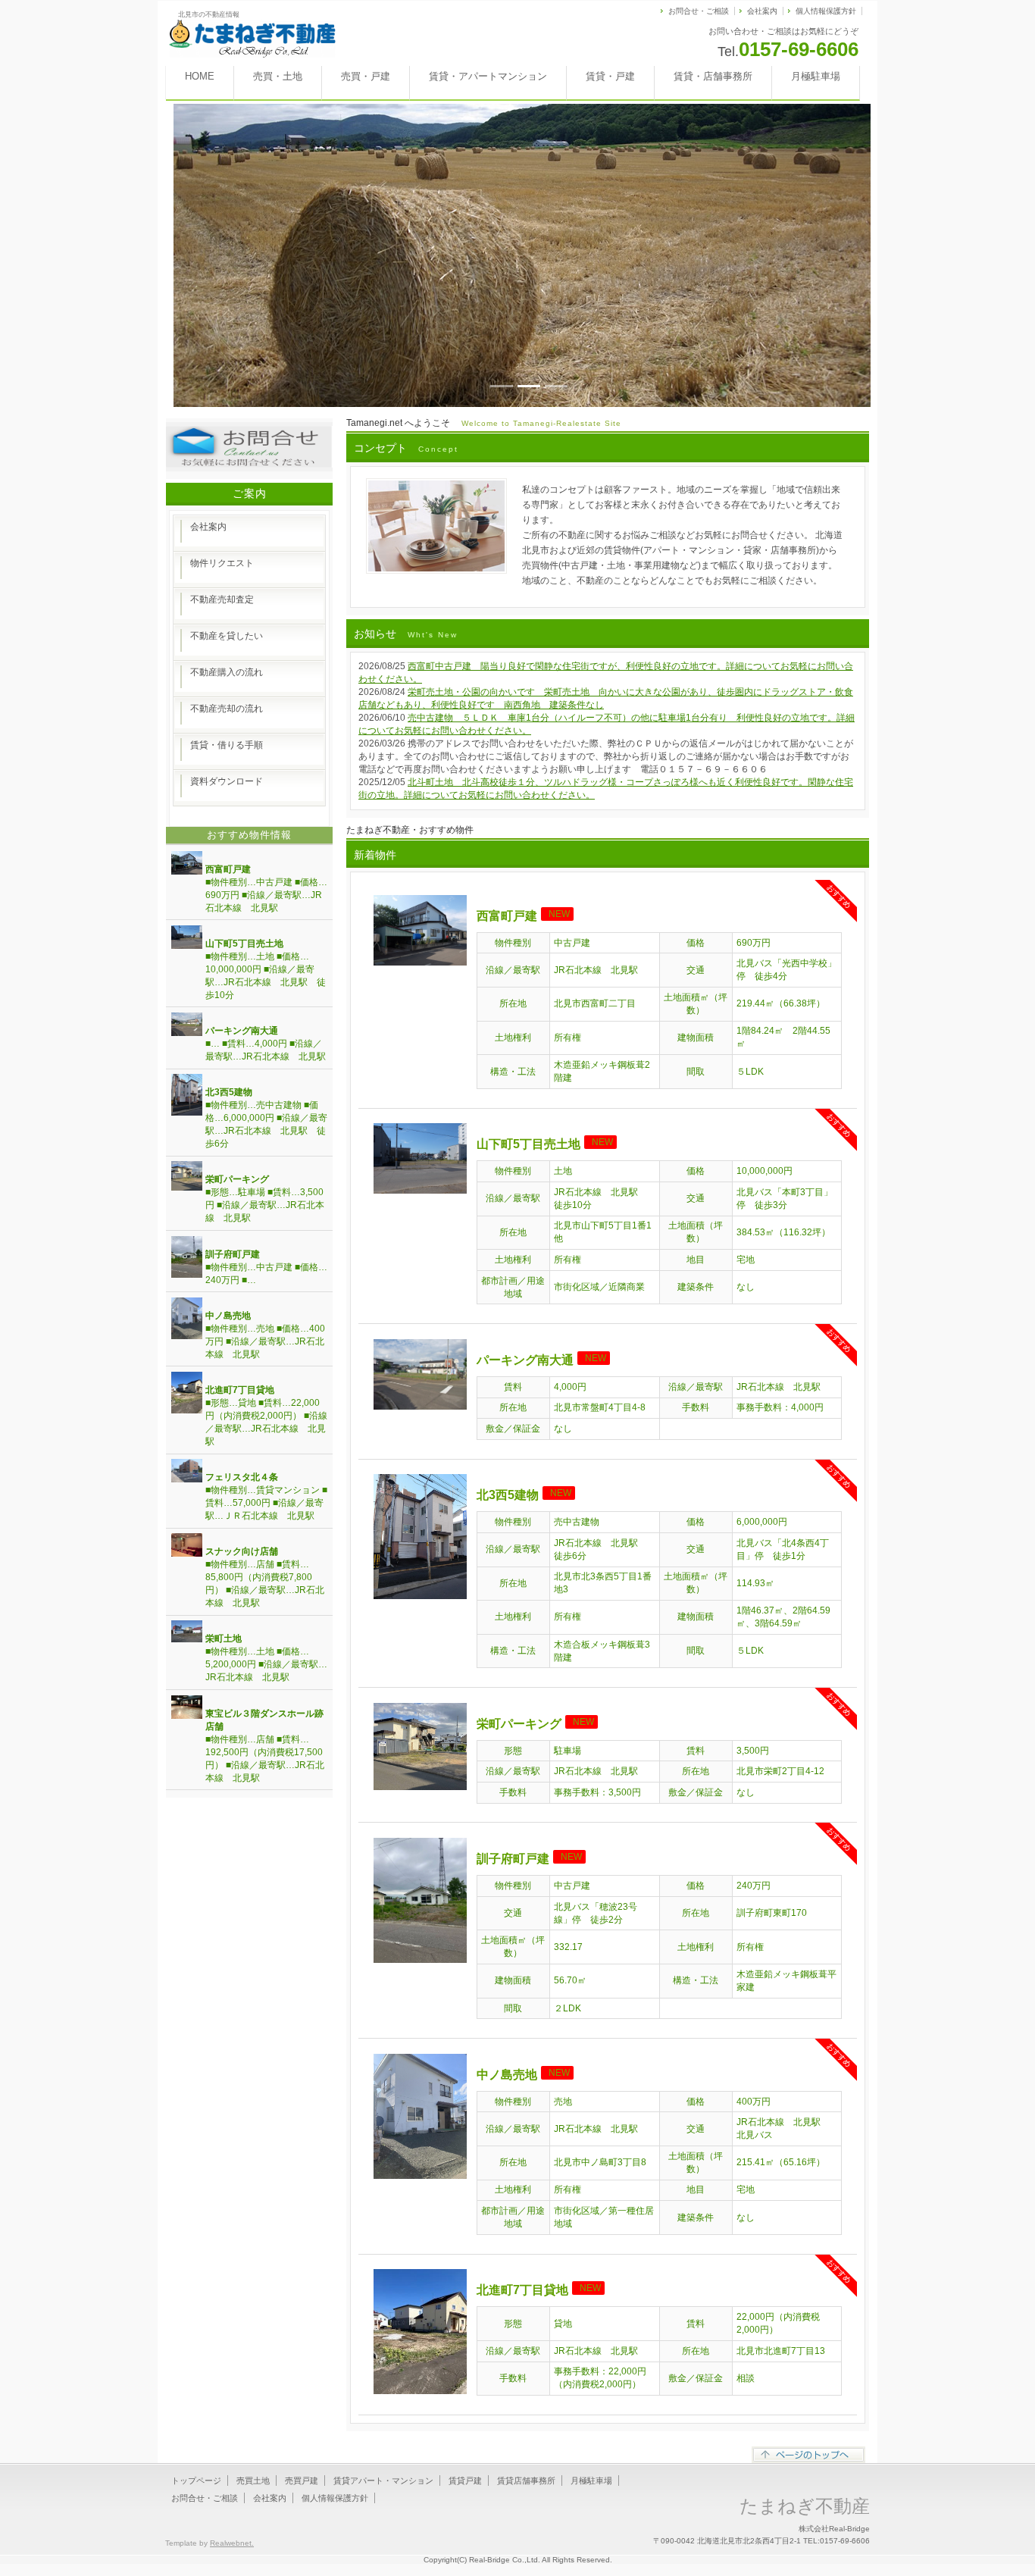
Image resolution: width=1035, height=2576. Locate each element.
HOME (200, 76)
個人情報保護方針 (826, 11)
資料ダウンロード (227, 781)
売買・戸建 (366, 76)
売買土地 (253, 2481)
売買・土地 (278, 76)
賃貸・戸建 (610, 76)
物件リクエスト (222, 563)
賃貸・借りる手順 (227, 745)
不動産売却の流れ (227, 709)
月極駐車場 (816, 76)
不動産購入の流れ (227, 672)
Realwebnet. (232, 2543)
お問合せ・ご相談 (699, 11)
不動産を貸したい (227, 636)
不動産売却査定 (222, 599)
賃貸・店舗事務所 (713, 76)
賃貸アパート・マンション (383, 2481)
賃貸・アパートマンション (488, 76)
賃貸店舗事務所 (526, 2481)
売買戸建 (302, 2481)
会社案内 (762, 11)
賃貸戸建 (465, 2481)
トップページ (196, 2481)
